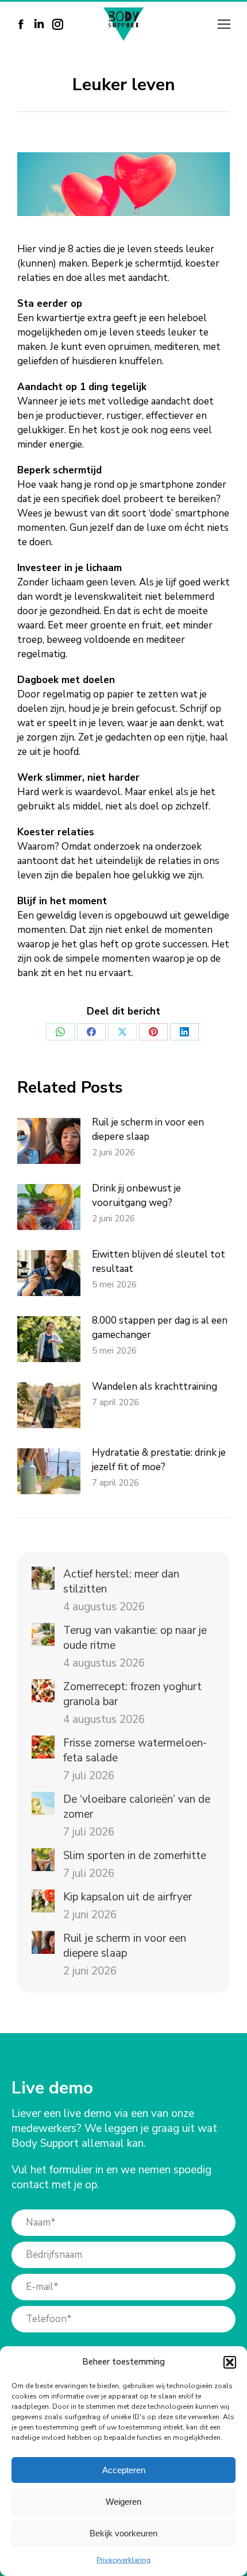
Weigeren (123, 2502)
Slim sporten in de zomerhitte (135, 1856)
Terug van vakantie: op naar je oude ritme (135, 1638)
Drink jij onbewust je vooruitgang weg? (136, 1196)
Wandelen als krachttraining (155, 1387)
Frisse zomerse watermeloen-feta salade (135, 1750)
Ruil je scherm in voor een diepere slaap (148, 1129)
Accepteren (124, 2470)
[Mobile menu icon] (224, 24)
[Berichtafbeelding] (49, 1141)
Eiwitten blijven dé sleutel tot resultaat (159, 1262)
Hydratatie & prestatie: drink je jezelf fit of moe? (159, 1460)
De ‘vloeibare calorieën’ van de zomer (137, 1807)
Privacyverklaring (123, 2560)
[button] (230, 2362)
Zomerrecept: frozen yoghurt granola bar (132, 1694)
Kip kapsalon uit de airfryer (128, 1897)
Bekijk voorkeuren (123, 2533)
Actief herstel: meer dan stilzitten (121, 1582)
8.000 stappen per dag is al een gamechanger (160, 1328)
